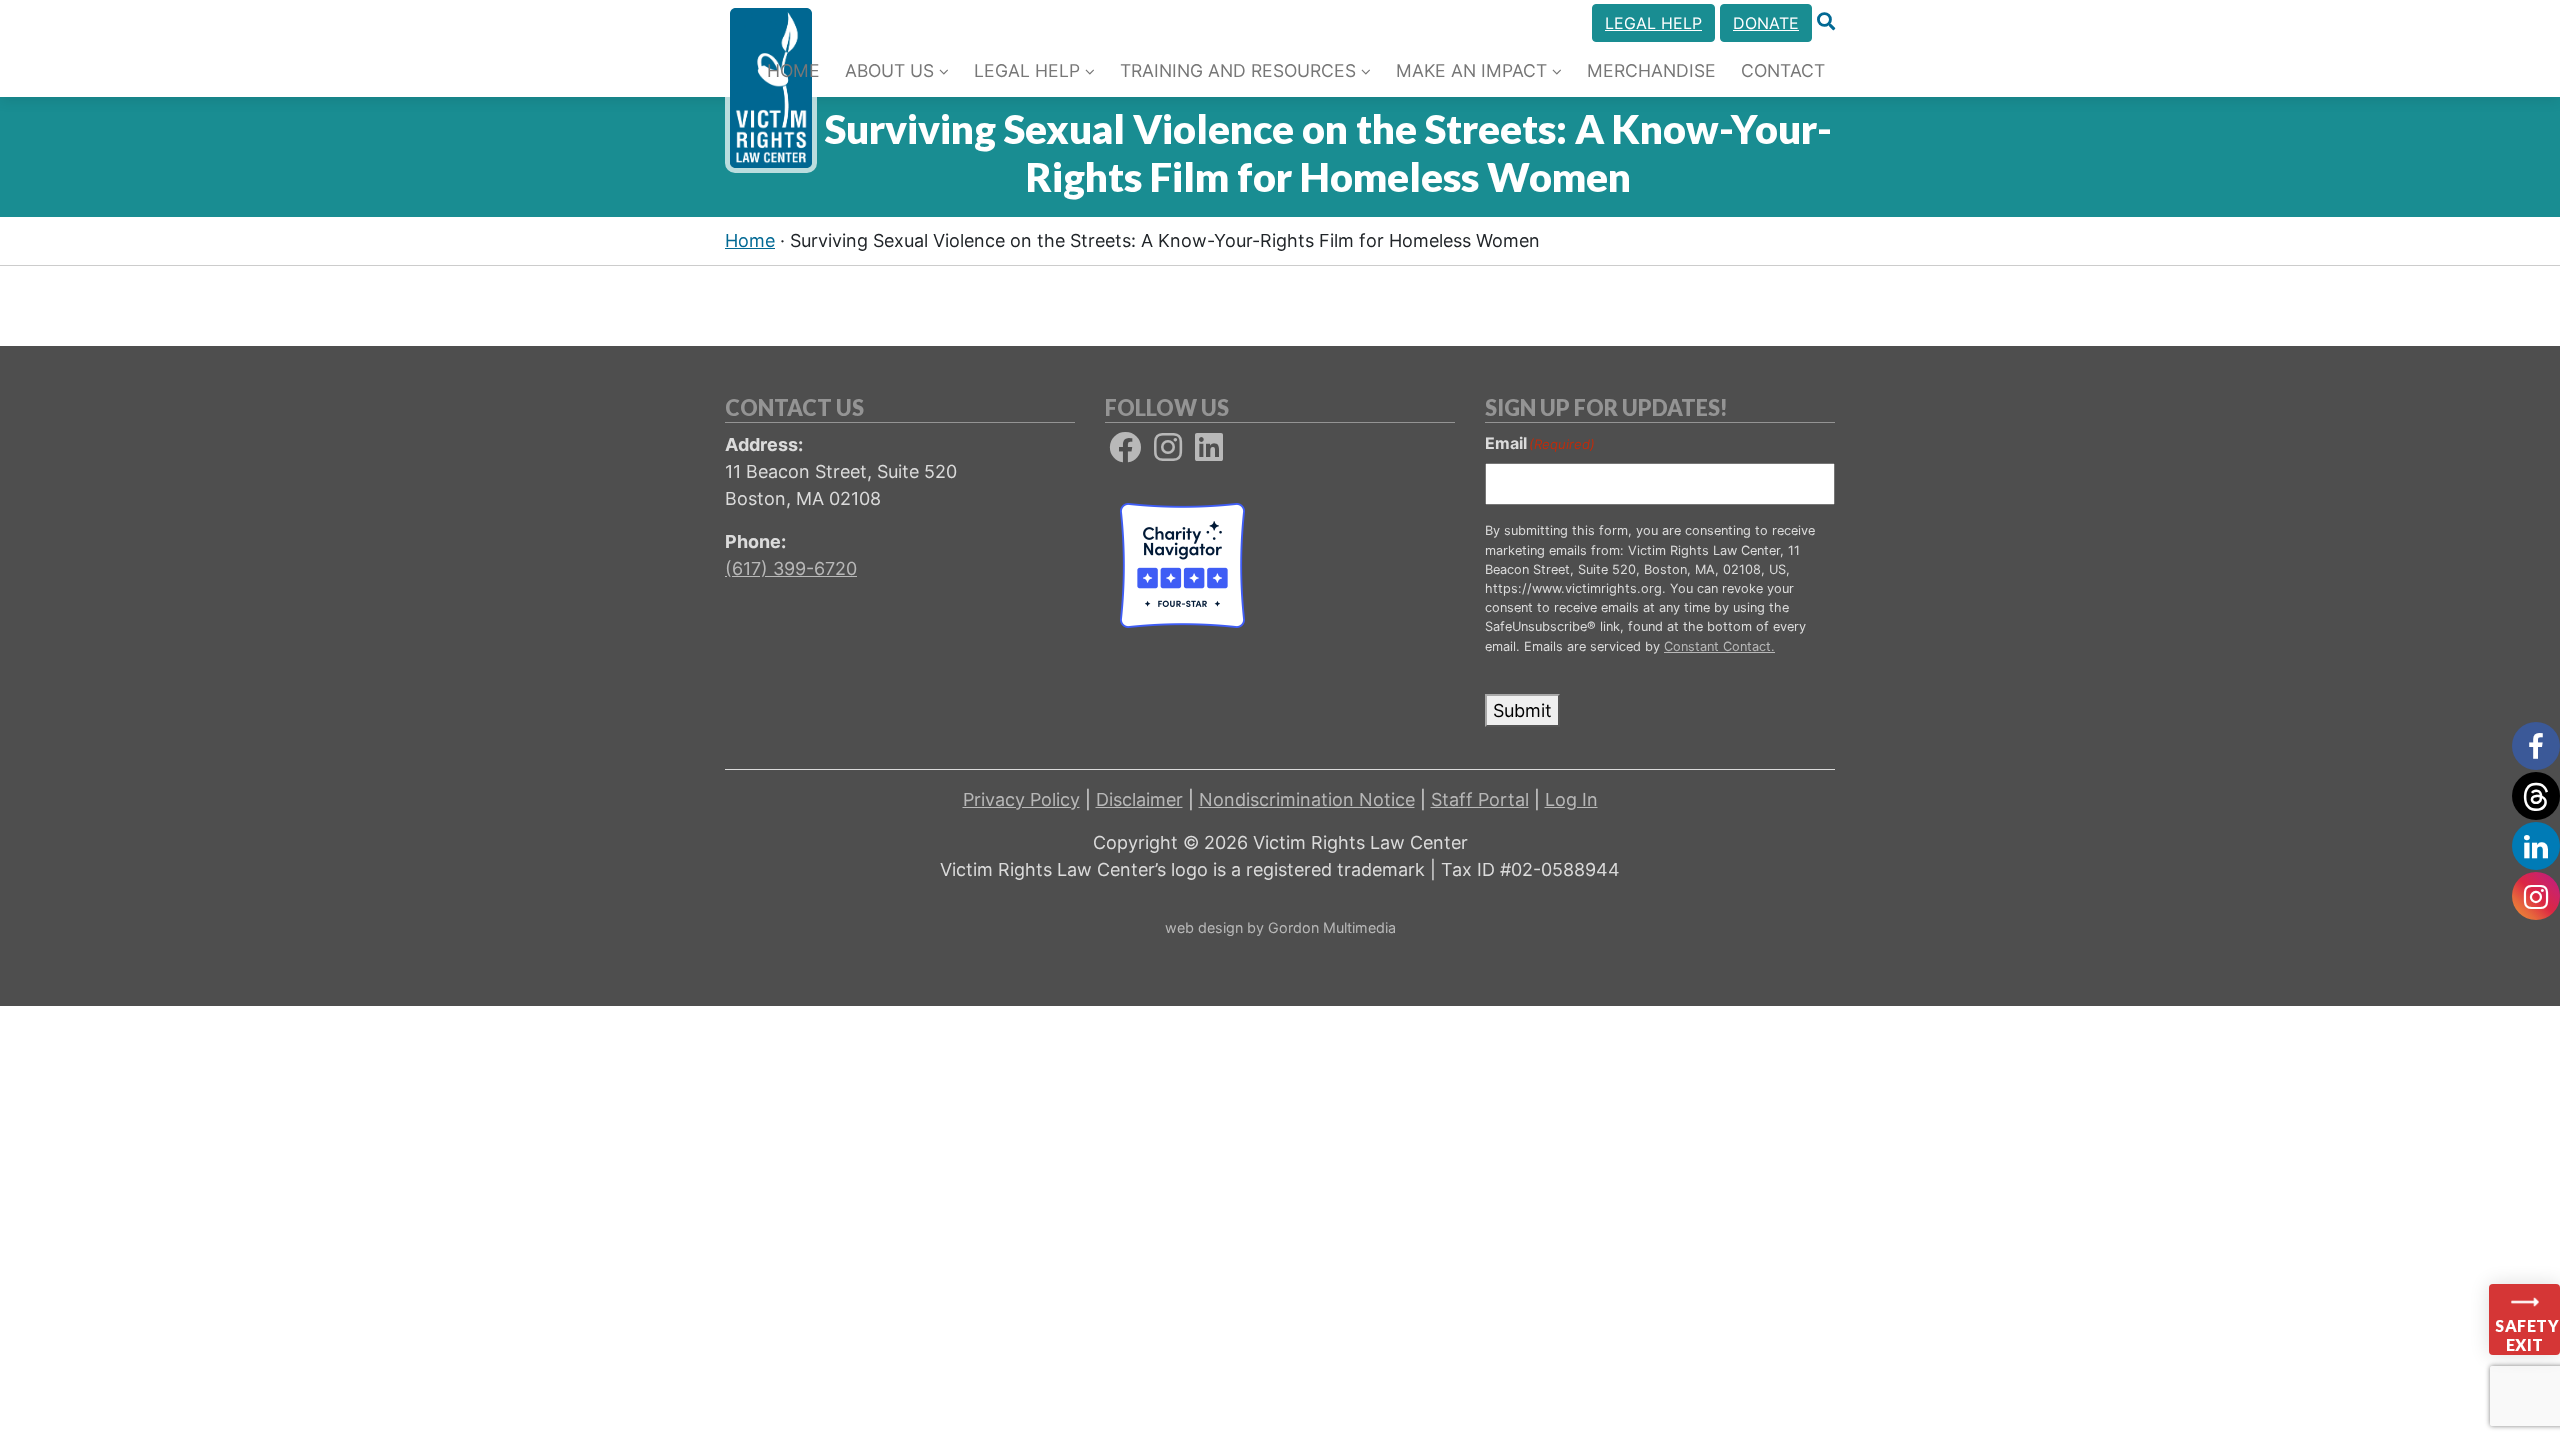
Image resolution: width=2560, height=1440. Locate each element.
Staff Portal (1480, 799)
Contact (1783, 70)
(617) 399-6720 (791, 568)
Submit (1522, 710)
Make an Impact (1471, 70)
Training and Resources (1238, 70)
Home (793, 70)
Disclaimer (1139, 799)
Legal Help (1653, 23)
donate (1766, 23)
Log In (1571, 799)
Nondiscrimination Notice (1307, 799)
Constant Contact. (1719, 646)
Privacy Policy (1021, 799)
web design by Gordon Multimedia (1280, 927)
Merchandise (1651, 70)
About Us (889, 70)
